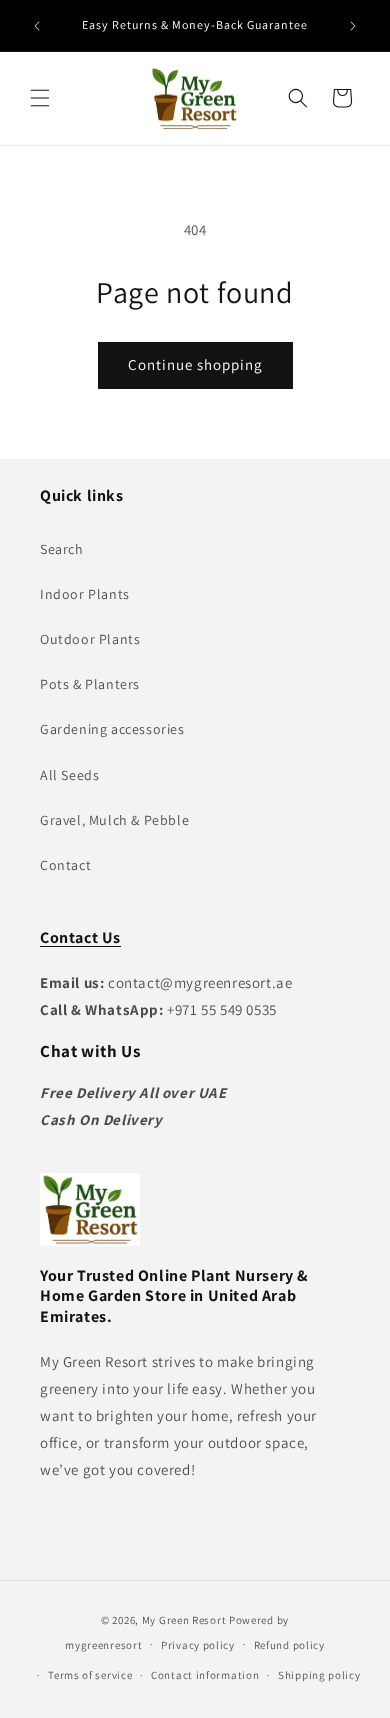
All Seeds (69, 775)
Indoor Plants (85, 594)
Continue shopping (195, 364)
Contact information (205, 1675)
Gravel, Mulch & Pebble (114, 820)
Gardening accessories (112, 729)
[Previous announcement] (37, 26)
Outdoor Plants (90, 639)
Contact (65, 865)
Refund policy (289, 1645)
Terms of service (90, 1675)
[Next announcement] (353, 26)
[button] (40, 98)
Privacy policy (198, 1645)
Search (62, 549)
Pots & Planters (90, 684)
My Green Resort (184, 1620)
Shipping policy (319, 1675)
